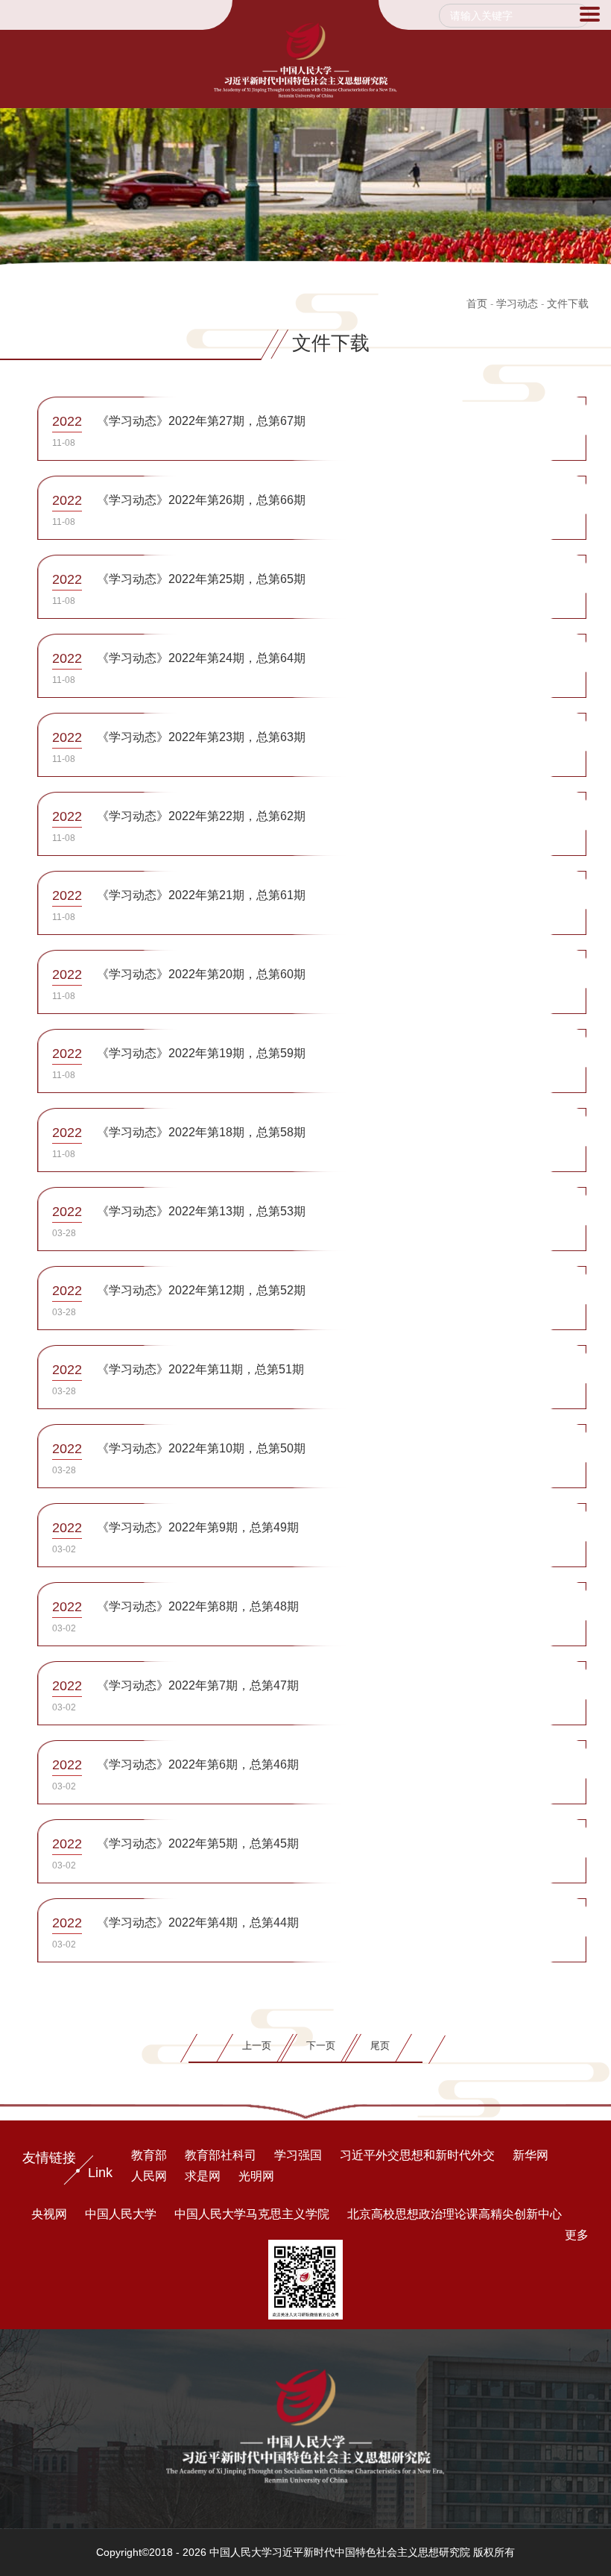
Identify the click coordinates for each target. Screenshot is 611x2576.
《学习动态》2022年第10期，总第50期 (201, 1448)
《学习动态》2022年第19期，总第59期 (201, 1053)
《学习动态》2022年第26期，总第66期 (201, 500)
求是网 (203, 2176)
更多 (577, 2235)
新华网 (531, 2155)
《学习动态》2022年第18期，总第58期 (201, 1132)
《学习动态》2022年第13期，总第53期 (201, 1211)
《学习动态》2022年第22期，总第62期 (201, 816)
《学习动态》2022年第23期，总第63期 (201, 737)
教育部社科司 (221, 2155)
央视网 (49, 2214)
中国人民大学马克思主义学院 (252, 2214)
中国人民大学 (121, 2214)
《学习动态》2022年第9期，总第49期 (198, 1527)
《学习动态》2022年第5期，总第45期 (198, 1843)
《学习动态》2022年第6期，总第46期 (198, 1764)
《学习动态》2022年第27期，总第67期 (201, 421)
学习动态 (517, 303)
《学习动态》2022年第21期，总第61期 (201, 895)
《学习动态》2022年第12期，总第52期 (201, 1290)
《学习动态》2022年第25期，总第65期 (201, 579)
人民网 (149, 2176)
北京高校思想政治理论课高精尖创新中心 (455, 2214)
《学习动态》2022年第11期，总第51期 (200, 1369)
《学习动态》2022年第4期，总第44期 (198, 1922)
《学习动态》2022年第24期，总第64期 (201, 658)
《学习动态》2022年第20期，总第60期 (201, 974)
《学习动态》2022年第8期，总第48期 (198, 1606)
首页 (477, 303)
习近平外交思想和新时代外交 (417, 2155)
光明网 (256, 2176)
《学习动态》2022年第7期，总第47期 (198, 1685)
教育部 (149, 2155)
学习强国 (298, 2155)
